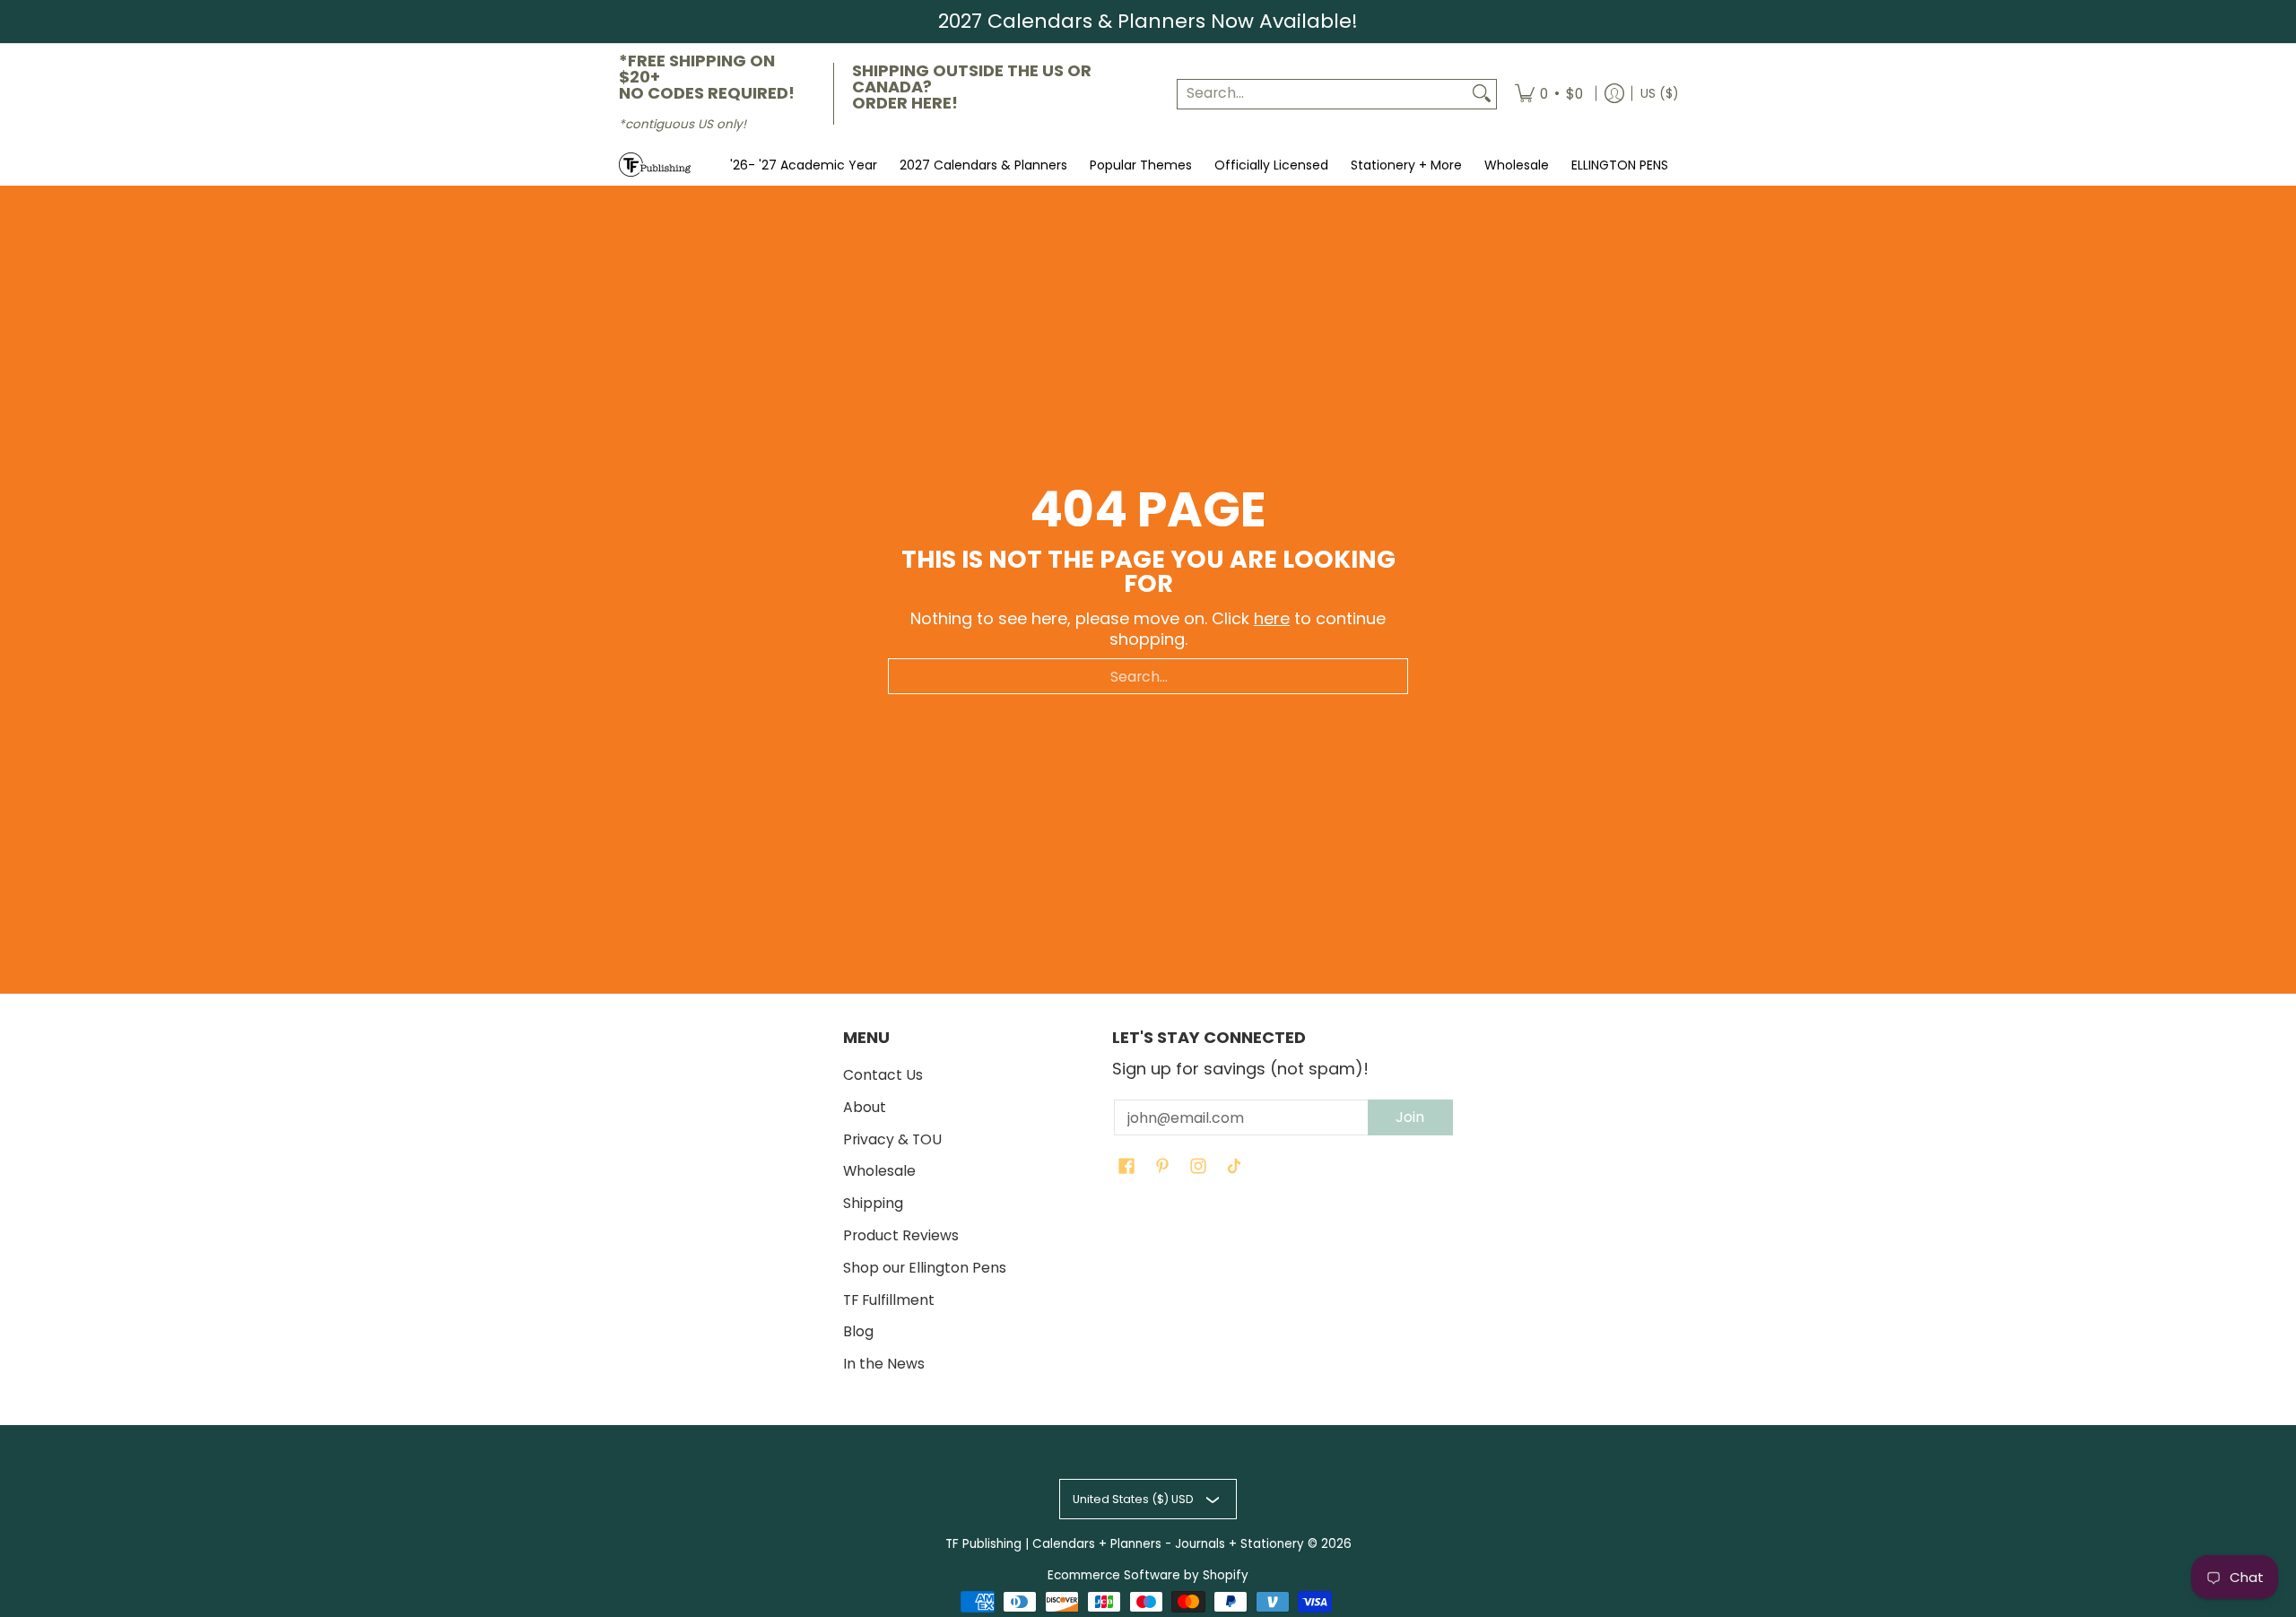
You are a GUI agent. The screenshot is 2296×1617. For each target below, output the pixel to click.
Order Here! (905, 103)
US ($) (1659, 93)
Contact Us (883, 1075)
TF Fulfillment (889, 1300)
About (865, 1107)
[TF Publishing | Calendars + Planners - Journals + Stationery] (655, 165)
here (1272, 618)
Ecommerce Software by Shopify (1148, 1575)
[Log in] (1614, 94)
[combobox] (1322, 94)
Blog (858, 1331)
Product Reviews (901, 1235)
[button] (1126, 1168)
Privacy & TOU (892, 1139)
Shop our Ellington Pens (925, 1268)
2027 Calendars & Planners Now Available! (1148, 21)
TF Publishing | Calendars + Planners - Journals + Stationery (1125, 1544)
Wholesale (879, 1171)
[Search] (1482, 94)
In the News (884, 1364)
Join (1410, 1117)
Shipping (873, 1203)
